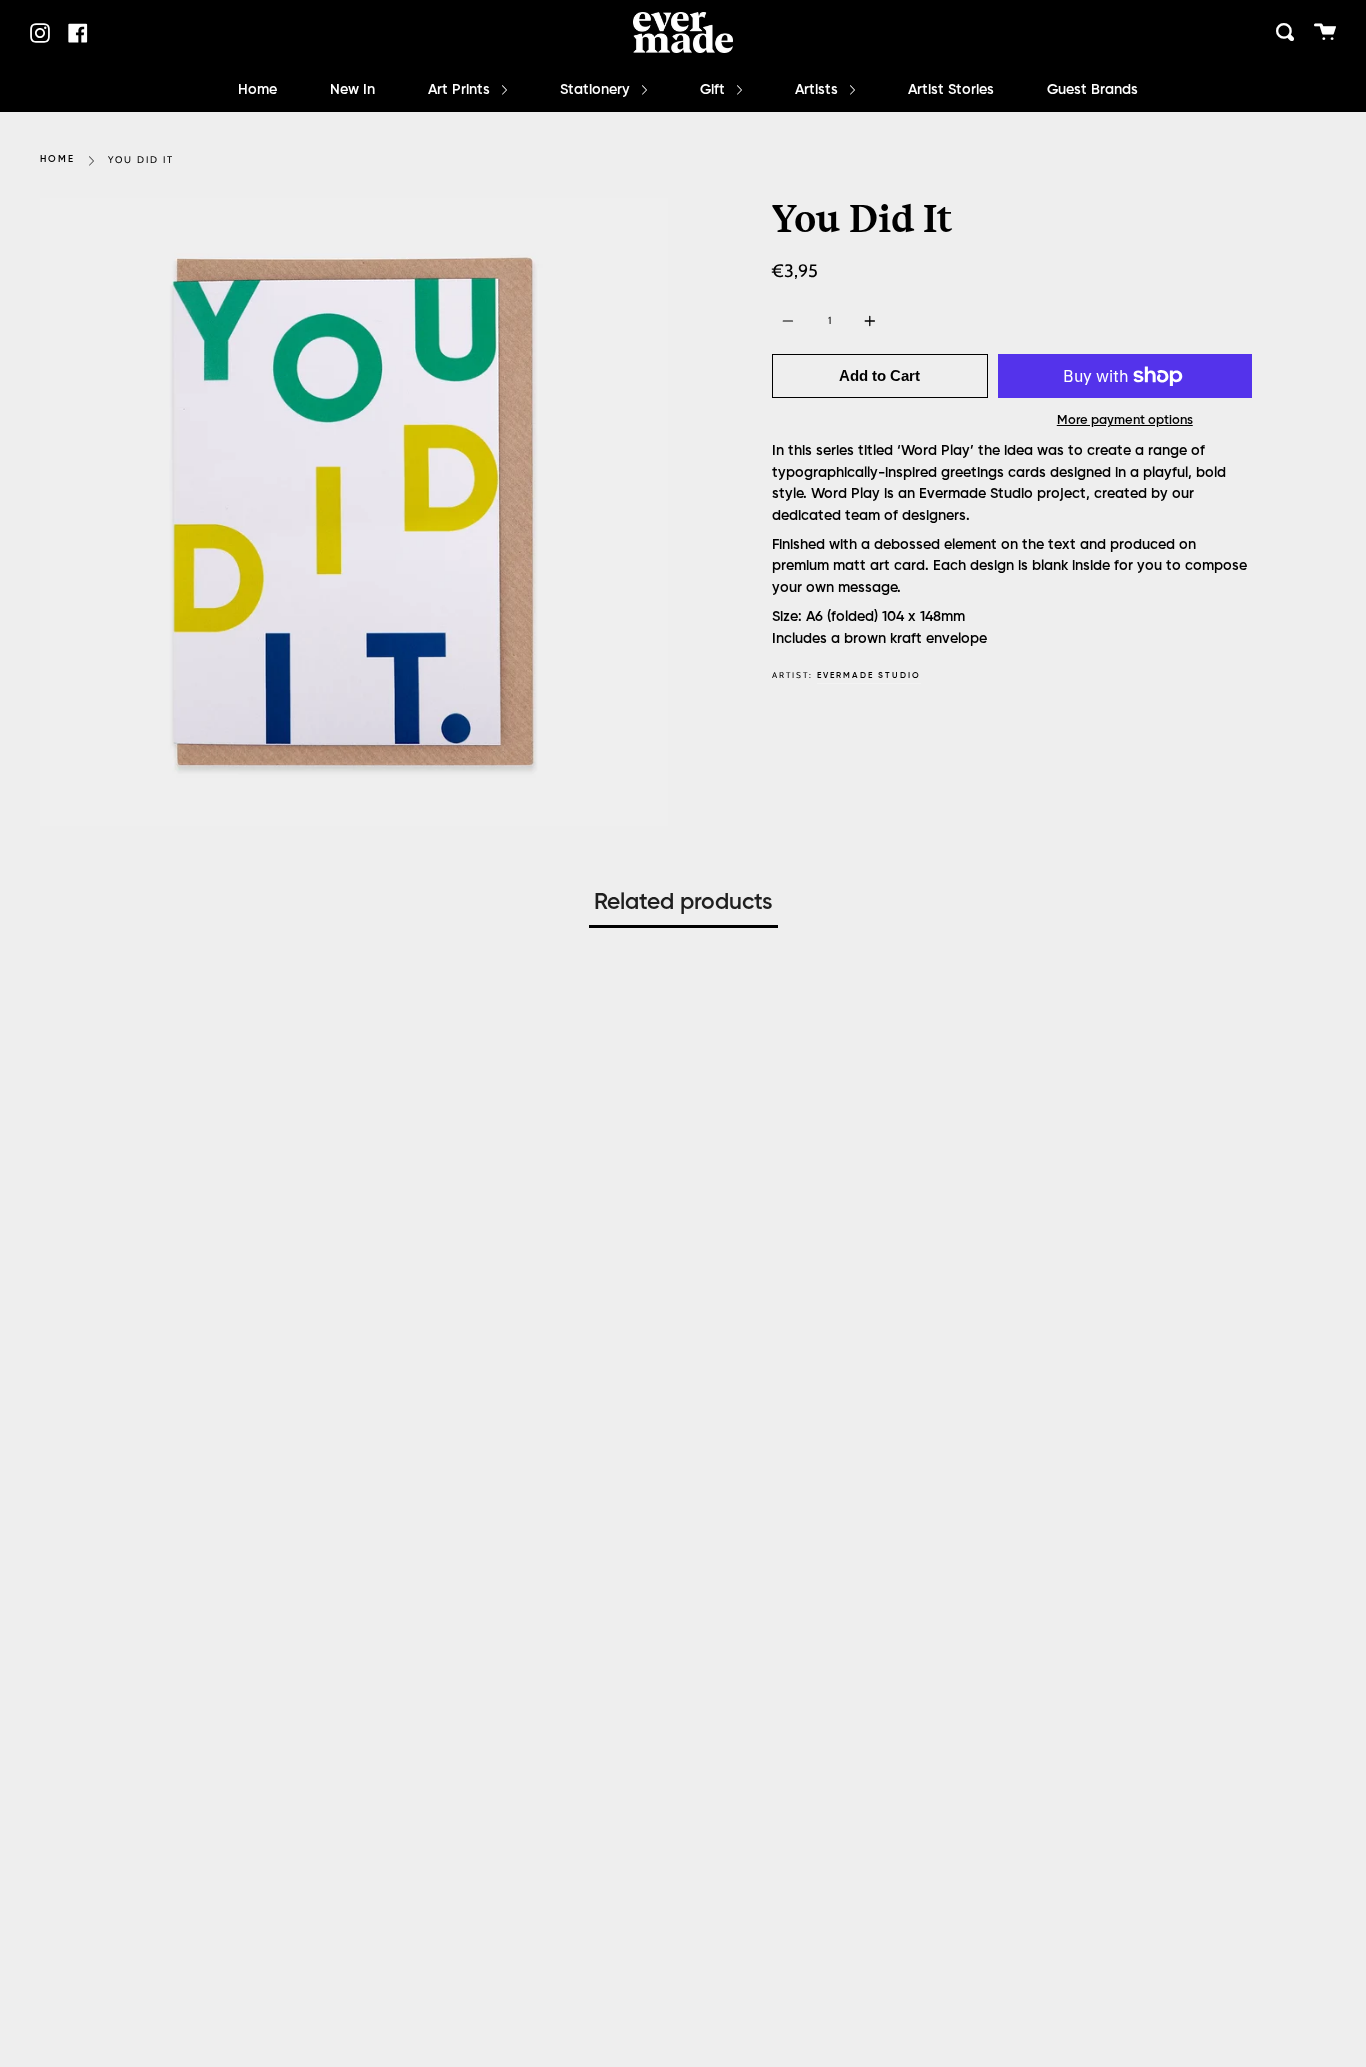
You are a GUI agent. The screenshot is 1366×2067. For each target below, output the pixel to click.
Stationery (597, 90)
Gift (714, 90)
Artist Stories (951, 90)
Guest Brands (1092, 90)
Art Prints (461, 90)
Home (257, 90)
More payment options (1125, 420)
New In (352, 90)
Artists (818, 90)
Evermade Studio (869, 675)
